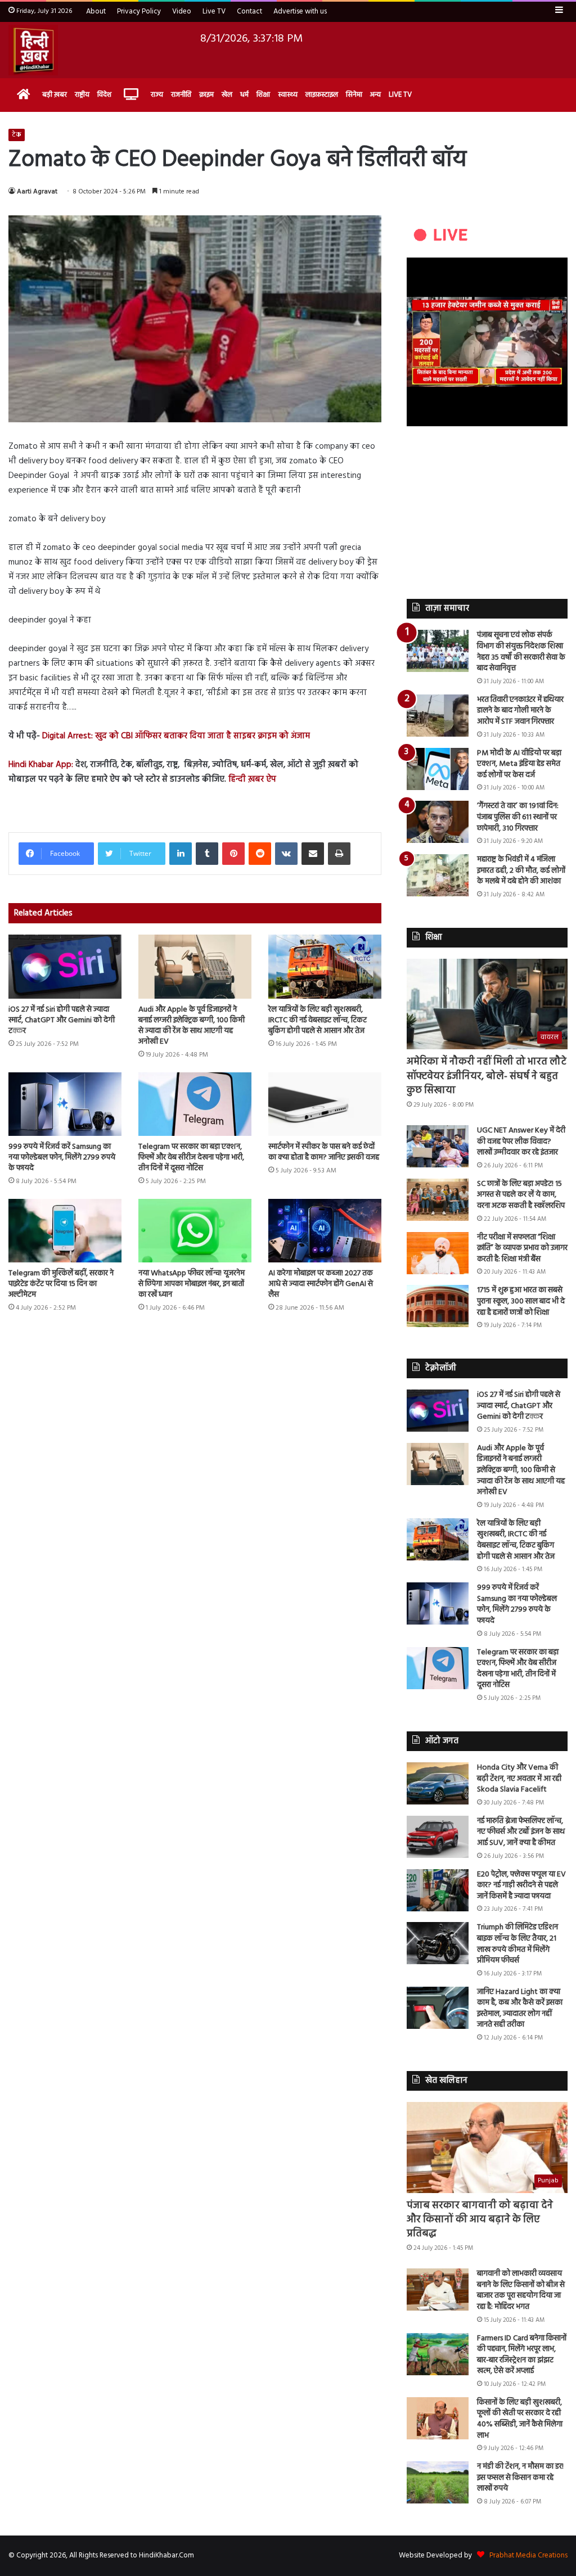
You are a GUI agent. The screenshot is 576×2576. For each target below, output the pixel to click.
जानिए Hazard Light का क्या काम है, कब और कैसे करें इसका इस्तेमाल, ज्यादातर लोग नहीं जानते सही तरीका (520, 2009)
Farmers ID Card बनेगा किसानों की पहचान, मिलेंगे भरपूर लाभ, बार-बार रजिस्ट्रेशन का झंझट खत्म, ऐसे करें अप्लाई (522, 2355)
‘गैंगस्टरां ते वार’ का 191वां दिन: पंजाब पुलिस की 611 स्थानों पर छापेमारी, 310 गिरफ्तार (518, 817)
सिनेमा (354, 95)
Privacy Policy (139, 12)
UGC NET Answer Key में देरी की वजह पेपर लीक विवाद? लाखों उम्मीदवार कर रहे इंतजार (521, 1142)
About (96, 12)
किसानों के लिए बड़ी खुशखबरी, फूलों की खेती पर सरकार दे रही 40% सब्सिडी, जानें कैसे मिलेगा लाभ (520, 2419)
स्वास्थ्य (288, 95)
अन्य (375, 95)
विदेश (104, 95)
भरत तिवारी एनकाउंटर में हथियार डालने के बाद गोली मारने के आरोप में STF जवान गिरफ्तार (520, 711)
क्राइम (206, 95)
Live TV (214, 12)
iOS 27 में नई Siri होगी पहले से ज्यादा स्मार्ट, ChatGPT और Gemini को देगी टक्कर (62, 1020)
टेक (17, 135)
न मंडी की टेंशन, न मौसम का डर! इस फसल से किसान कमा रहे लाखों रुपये (520, 2478)
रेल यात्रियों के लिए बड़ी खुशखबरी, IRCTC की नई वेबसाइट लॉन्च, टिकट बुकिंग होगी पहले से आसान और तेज (318, 1020)
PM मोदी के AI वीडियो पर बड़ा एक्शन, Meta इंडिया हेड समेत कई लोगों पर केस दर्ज (519, 764)
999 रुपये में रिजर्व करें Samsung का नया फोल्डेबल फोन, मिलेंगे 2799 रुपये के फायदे (62, 1158)
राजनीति (181, 95)
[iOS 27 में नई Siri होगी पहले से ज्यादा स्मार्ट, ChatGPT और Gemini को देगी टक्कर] (65, 966)
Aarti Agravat (37, 192)
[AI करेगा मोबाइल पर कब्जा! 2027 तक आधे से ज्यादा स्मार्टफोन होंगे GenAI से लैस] (325, 1231)
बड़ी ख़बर (55, 95)
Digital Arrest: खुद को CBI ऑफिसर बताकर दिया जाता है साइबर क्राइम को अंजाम (176, 736)
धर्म (244, 95)
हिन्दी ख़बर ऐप (251, 779)
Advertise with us (300, 12)
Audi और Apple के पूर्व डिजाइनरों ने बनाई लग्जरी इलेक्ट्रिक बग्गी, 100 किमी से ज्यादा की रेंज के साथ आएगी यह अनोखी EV (192, 1026)
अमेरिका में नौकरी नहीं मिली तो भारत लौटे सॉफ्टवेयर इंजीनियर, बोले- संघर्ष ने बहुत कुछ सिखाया (487, 1076)
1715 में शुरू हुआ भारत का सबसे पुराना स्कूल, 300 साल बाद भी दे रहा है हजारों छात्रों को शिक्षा (521, 1301)
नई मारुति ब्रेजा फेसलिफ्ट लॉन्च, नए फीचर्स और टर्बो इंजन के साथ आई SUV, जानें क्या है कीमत (521, 1832)
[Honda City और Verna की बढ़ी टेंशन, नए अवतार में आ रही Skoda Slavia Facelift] (438, 1783)
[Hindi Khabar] (33, 50)
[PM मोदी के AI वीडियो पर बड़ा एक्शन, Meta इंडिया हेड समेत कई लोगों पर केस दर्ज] (438, 769)
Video (182, 12)
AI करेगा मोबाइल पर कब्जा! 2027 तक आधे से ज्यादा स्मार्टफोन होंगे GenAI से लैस (321, 1284)
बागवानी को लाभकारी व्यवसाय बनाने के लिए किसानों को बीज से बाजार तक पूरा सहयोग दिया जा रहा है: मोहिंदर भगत (521, 2290)
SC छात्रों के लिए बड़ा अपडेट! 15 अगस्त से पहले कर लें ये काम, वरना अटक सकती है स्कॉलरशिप (521, 1195)
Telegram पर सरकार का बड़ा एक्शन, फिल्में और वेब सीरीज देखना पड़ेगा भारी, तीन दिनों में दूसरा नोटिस (191, 1158)
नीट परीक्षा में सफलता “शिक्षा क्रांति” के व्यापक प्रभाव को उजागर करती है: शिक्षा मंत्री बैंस (522, 1248)
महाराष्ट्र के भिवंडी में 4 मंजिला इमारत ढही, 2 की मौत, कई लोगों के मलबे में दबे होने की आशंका (521, 870)
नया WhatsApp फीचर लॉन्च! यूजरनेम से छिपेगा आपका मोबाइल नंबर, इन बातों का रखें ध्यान (192, 1284)
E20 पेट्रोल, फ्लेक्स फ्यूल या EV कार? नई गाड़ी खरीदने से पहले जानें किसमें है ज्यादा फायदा (521, 1885)
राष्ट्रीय (82, 95)
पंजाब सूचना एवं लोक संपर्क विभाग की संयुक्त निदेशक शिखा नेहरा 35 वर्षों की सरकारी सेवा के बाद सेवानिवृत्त (521, 652)
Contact (249, 12)
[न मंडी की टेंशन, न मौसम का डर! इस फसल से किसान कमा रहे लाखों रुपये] (438, 2482)
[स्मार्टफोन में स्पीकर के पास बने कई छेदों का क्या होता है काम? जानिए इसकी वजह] (325, 1104)
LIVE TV (400, 95)
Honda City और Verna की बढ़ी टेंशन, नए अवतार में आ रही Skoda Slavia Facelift (519, 1779)
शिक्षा (263, 95)
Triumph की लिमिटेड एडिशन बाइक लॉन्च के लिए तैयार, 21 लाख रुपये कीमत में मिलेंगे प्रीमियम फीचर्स (517, 1944)
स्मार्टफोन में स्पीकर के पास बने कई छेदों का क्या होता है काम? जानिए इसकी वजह (324, 1152)
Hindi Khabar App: (41, 765)
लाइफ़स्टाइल (322, 95)
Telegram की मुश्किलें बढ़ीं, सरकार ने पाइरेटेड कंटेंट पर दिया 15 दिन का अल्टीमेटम (61, 1284)
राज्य (157, 95)
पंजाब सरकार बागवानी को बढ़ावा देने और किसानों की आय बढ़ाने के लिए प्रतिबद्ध (480, 2220)
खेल (227, 95)
